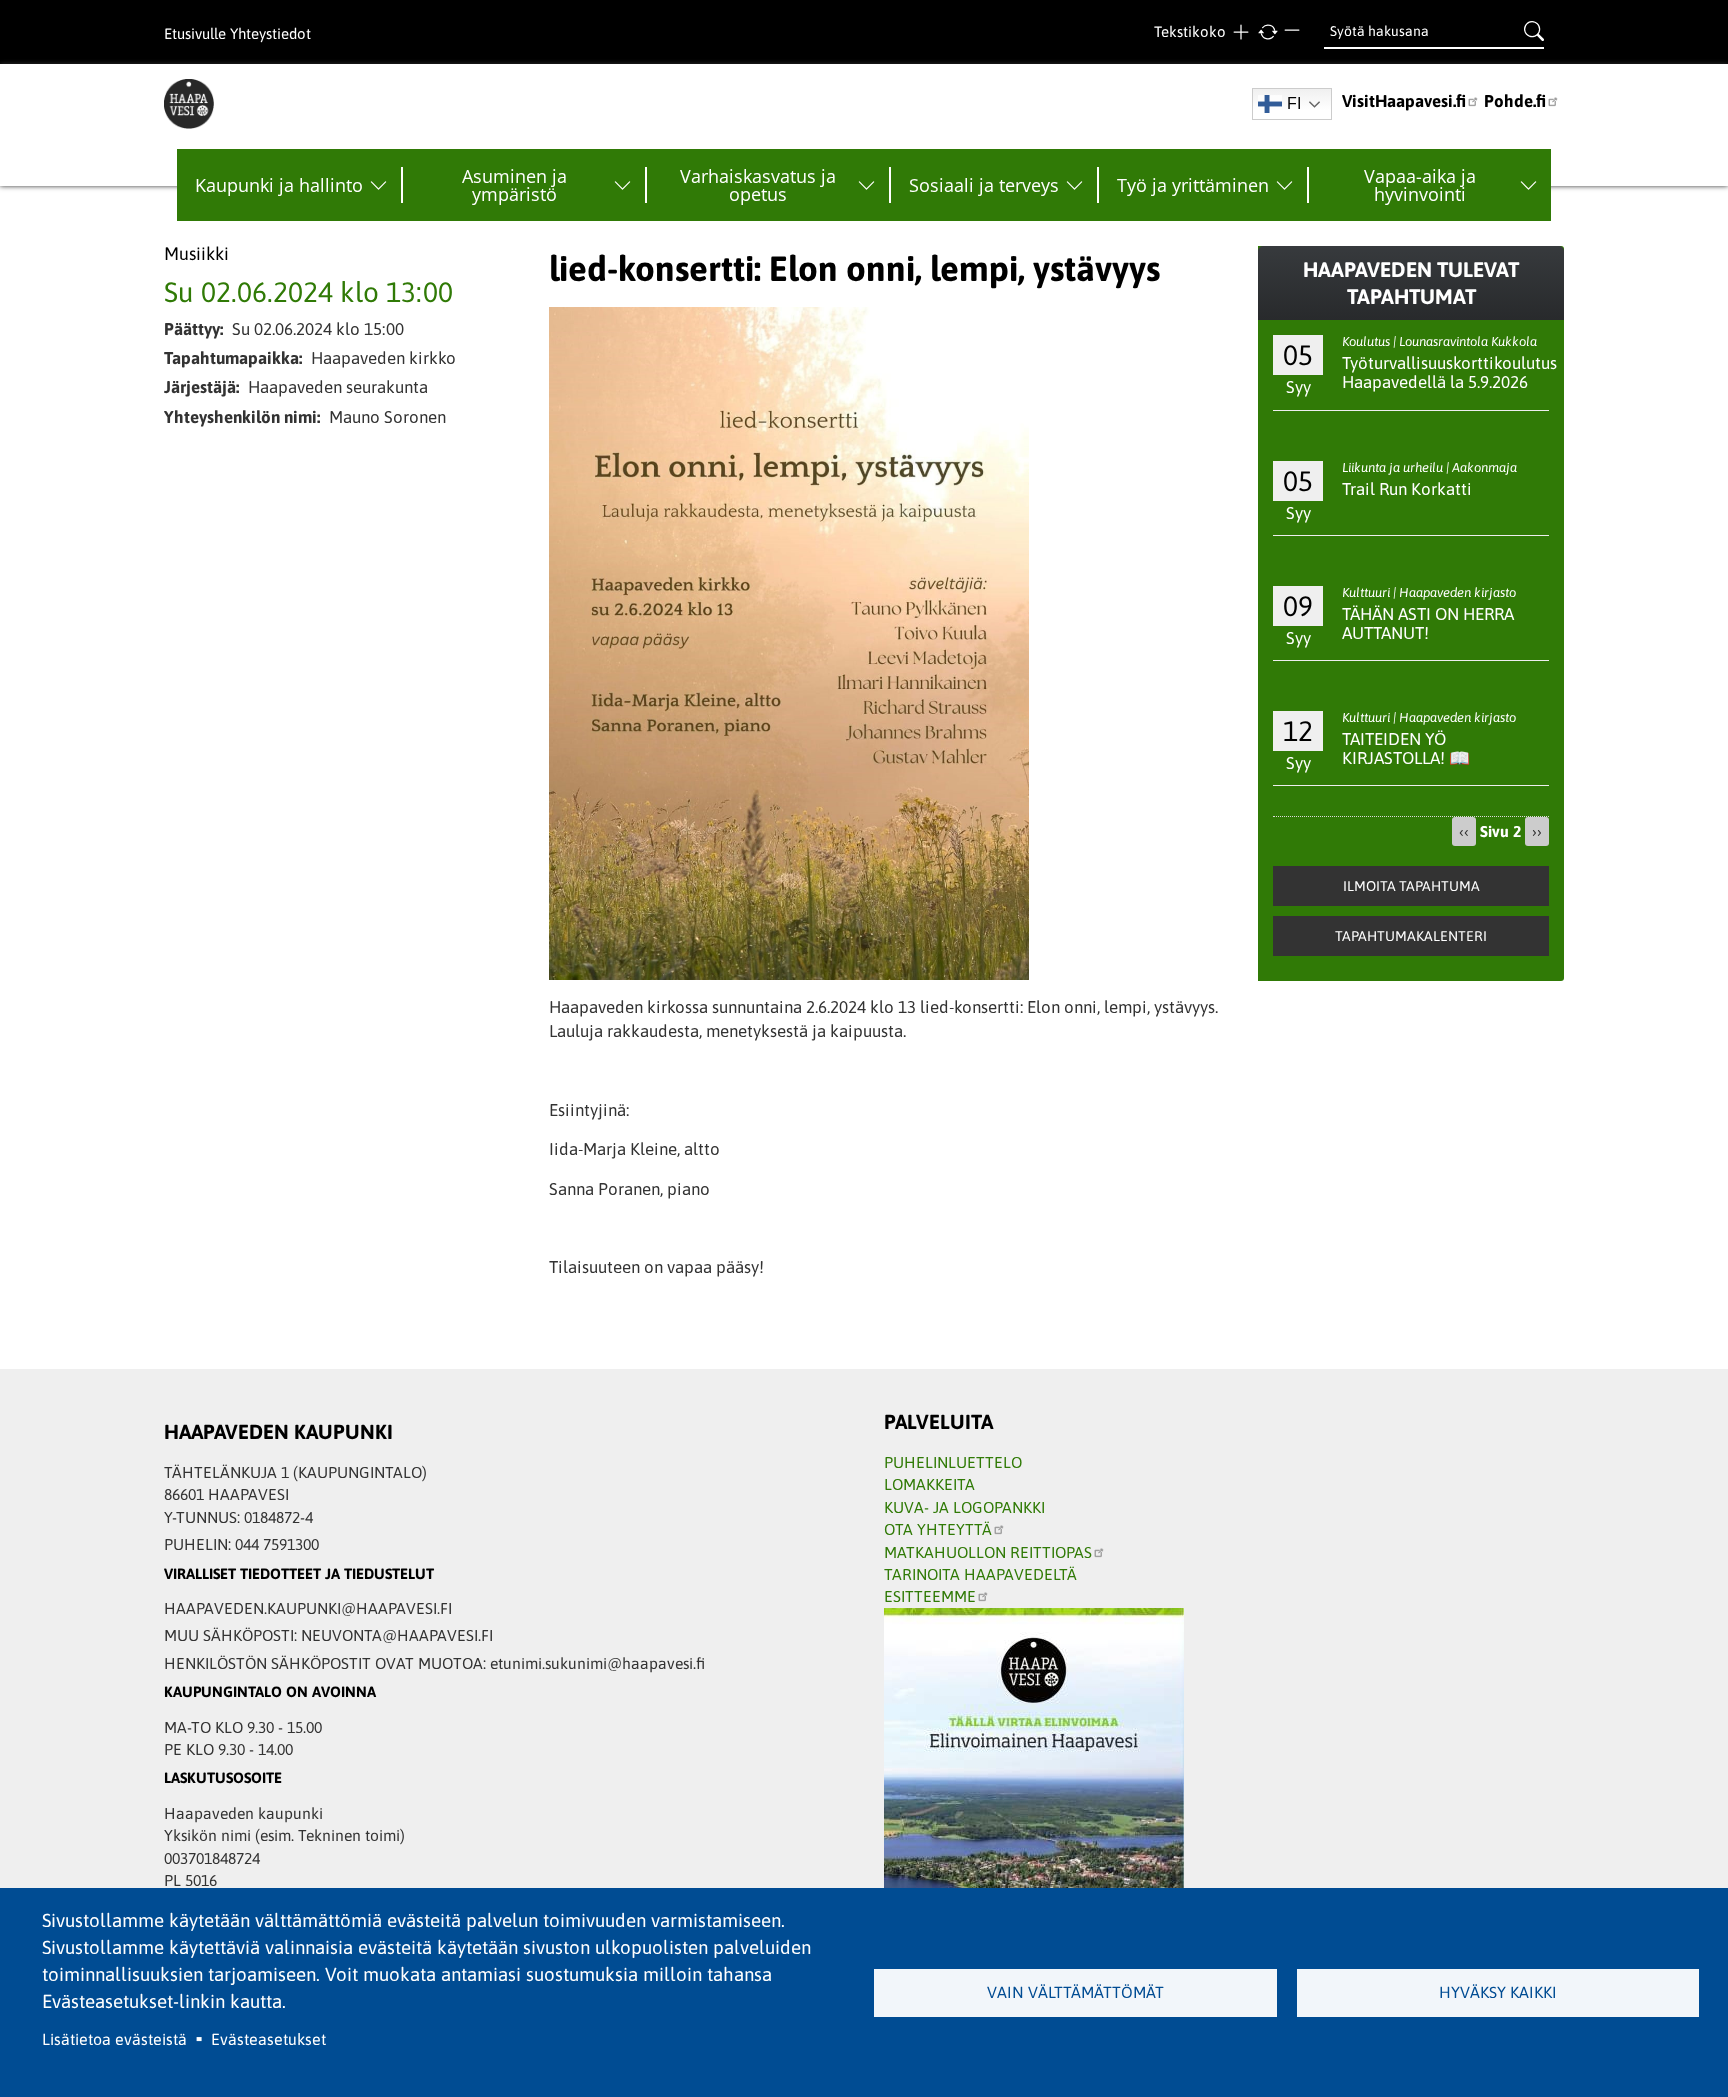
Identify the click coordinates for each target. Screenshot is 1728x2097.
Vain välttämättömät (1075, 1992)
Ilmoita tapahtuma (1411, 886)
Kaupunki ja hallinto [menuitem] (279, 185)
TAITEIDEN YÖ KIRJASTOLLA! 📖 (1406, 748)
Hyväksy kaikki (1498, 1992)
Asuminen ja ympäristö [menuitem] (514, 185)
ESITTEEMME (930, 1596)
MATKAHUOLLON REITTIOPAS (988, 1552)
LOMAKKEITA (929, 1484)
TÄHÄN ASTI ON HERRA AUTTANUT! (1428, 623)
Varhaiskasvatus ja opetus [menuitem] (758, 185)
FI (1294, 103)
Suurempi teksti (1240, 32)
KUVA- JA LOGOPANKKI (964, 1507)
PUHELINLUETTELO (953, 1462)
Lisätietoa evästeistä (114, 2039)
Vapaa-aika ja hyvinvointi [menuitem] (1420, 185)
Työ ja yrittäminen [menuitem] (1193, 185)
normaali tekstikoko (1267, 32)
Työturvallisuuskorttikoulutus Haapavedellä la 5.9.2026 (1449, 372)
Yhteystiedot (270, 33)
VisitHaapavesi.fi (1404, 101)
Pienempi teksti (1294, 32)
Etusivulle (195, 33)
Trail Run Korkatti (1407, 489)
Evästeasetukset (268, 2039)
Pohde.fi (1515, 101)
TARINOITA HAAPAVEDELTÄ (980, 1574)
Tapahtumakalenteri (1411, 936)
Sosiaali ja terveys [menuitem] (984, 185)
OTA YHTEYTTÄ (938, 1529)
